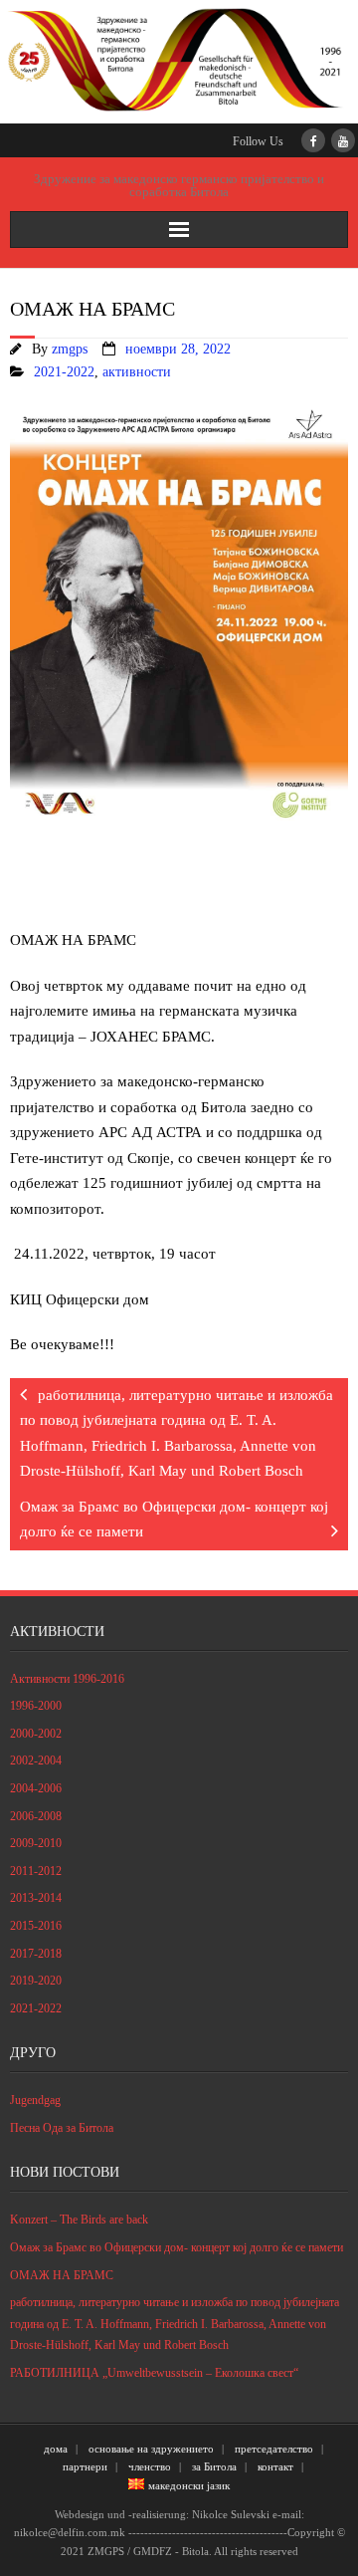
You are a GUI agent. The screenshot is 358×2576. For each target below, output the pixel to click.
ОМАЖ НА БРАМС (62, 2275)
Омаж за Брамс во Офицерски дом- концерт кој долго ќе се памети (177, 2247)
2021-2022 (64, 372)
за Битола (214, 2466)
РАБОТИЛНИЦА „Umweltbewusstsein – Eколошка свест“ (154, 2373)
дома (56, 2449)
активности (137, 372)
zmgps (70, 349)
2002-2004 (36, 1760)
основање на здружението (151, 2449)
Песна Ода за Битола (62, 2128)
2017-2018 (36, 1954)
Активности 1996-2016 (67, 1679)
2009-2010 (36, 1843)
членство (150, 2466)
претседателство (274, 2449)
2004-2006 (36, 1788)
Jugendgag (35, 2100)
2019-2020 (36, 1981)
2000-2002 (36, 1734)
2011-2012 (36, 1871)
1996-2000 (36, 1706)
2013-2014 (36, 1898)
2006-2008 (36, 1816)
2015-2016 (36, 1926)
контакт (275, 2466)
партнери (85, 2466)
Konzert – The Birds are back (79, 2220)
